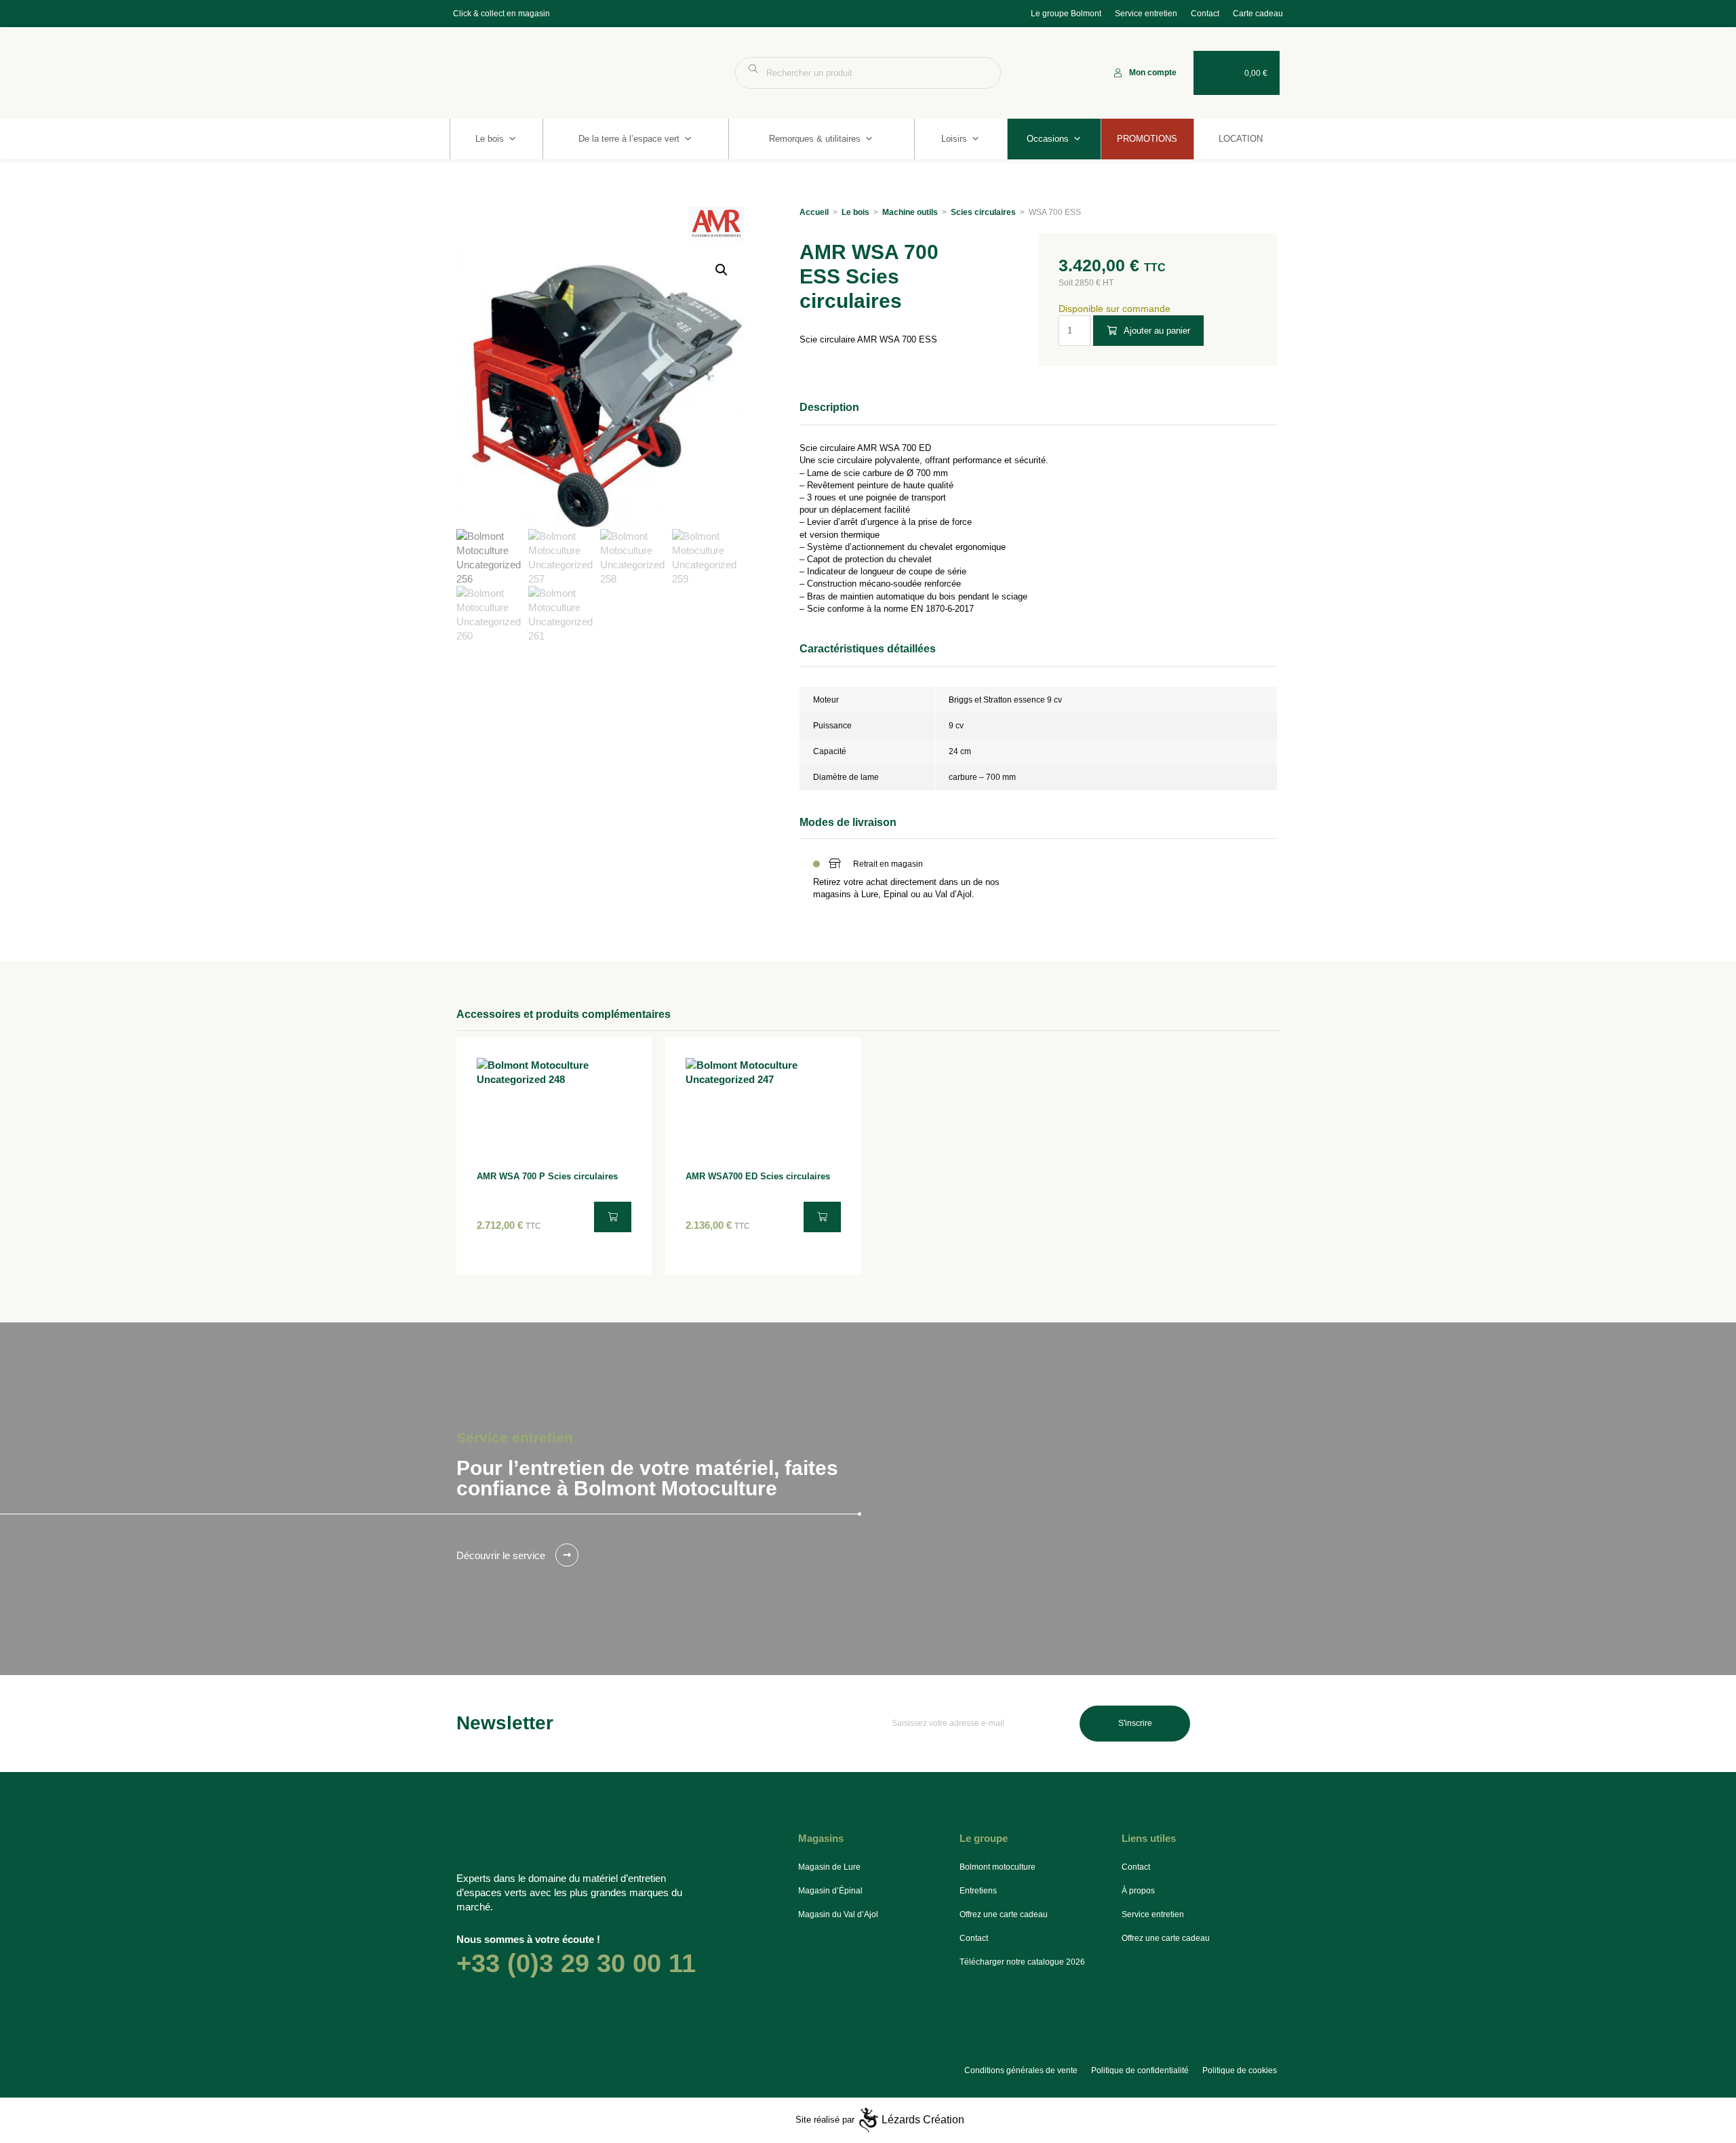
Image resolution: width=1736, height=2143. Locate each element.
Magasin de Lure (829, 1867)
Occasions (1048, 139)
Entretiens (978, 1891)
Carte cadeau (1258, 14)
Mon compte (1153, 73)
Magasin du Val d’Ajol (838, 1914)
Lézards (923, 2120)
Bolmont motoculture (998, 1867)
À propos (1138, 1891)
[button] (722, 270)
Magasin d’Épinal (830, 1891)
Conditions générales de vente (1021, 2070)
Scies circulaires (983, 212)
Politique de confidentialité (1140, 2070)
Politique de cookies (1240, 2070)
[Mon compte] (1118, 73)
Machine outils (910, 212)
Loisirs (954, 139)
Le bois (490, 139)
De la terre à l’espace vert (629, 139)
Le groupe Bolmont (1066, 14)
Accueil (814, 212)
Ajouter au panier (1157, 331)
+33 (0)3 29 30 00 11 (576, 1963)
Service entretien (1146, 14)
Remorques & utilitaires (815, 139)
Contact (1205, 14)
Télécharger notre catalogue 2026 (1022, 1962)
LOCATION (1241, 139)
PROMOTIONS (1147, 139)
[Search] (984, 73)
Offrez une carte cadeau (1004, 1914)
